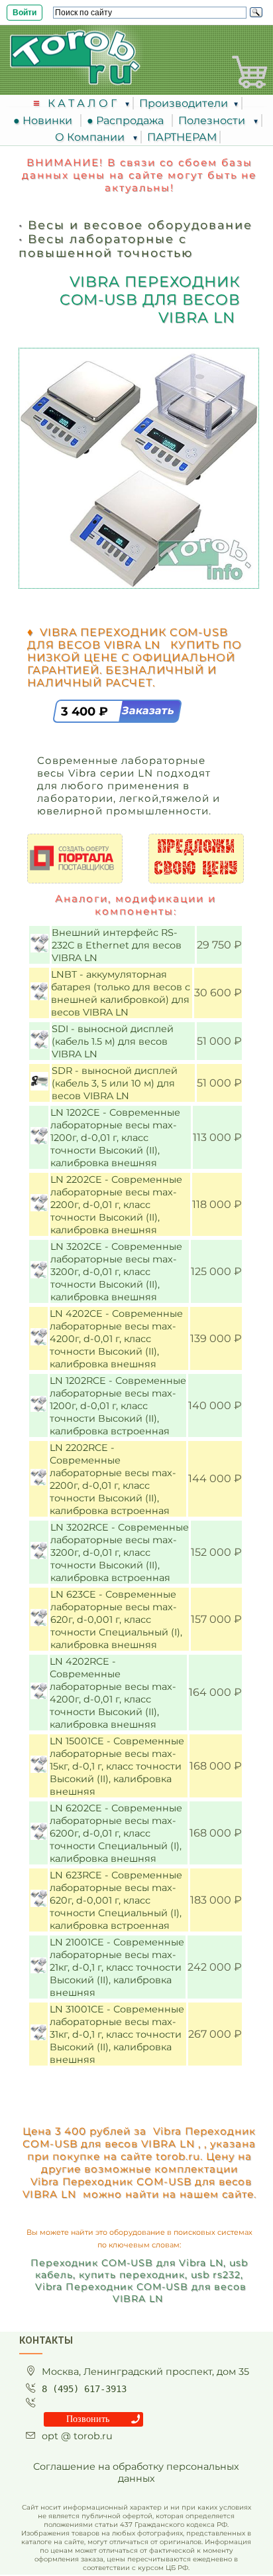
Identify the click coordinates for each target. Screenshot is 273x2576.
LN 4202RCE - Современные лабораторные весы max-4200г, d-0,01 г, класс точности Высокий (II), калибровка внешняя (113, 1693)
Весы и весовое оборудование (140, 225)
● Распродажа (128, 120)
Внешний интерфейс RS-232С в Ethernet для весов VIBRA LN (117, 945)
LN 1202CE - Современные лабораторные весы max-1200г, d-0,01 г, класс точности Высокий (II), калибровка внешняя (115, 1138)
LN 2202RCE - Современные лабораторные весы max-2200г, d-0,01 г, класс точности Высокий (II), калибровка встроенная (113, 1479)
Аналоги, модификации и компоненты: (136, 905)
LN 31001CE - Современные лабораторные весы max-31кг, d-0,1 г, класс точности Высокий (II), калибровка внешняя (117, 2034)
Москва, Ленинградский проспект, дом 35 (145, 2372)
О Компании (91, 137)
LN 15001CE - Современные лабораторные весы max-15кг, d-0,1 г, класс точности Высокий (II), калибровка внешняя (117, 1766)
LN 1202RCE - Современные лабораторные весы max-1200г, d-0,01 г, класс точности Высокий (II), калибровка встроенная (118, 1406)
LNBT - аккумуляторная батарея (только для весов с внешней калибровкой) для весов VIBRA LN (121, 993)
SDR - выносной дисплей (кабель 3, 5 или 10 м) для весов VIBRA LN (115, 1083)
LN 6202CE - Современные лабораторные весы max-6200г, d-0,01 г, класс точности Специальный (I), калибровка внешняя (116, 1833)
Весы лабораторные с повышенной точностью (106, 246)
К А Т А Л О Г (83, 103)
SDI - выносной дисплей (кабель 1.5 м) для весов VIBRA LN (113, 1041)
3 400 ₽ (86, 712)
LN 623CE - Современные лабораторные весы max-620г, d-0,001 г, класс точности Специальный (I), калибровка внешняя (116, 1620)
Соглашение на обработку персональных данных (136, 2472)
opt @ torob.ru (77, 2436)
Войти (25, 13)
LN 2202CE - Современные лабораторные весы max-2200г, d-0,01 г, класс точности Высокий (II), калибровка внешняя (116, 1205)
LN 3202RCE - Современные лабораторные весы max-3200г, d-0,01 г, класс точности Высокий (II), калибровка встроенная (120, 1553)
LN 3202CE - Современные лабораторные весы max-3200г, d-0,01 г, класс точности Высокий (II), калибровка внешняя (116, 1272)
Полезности (213, 120)
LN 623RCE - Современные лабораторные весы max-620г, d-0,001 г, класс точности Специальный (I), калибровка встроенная (116, 1900)
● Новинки (45, 120)
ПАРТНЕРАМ (182, 137)
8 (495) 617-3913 (84, 2389)
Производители (184, 103)
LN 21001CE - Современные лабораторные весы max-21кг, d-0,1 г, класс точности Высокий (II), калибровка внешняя (117, 1967)
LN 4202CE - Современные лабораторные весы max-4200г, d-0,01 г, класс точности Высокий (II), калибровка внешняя (116, 1339)
